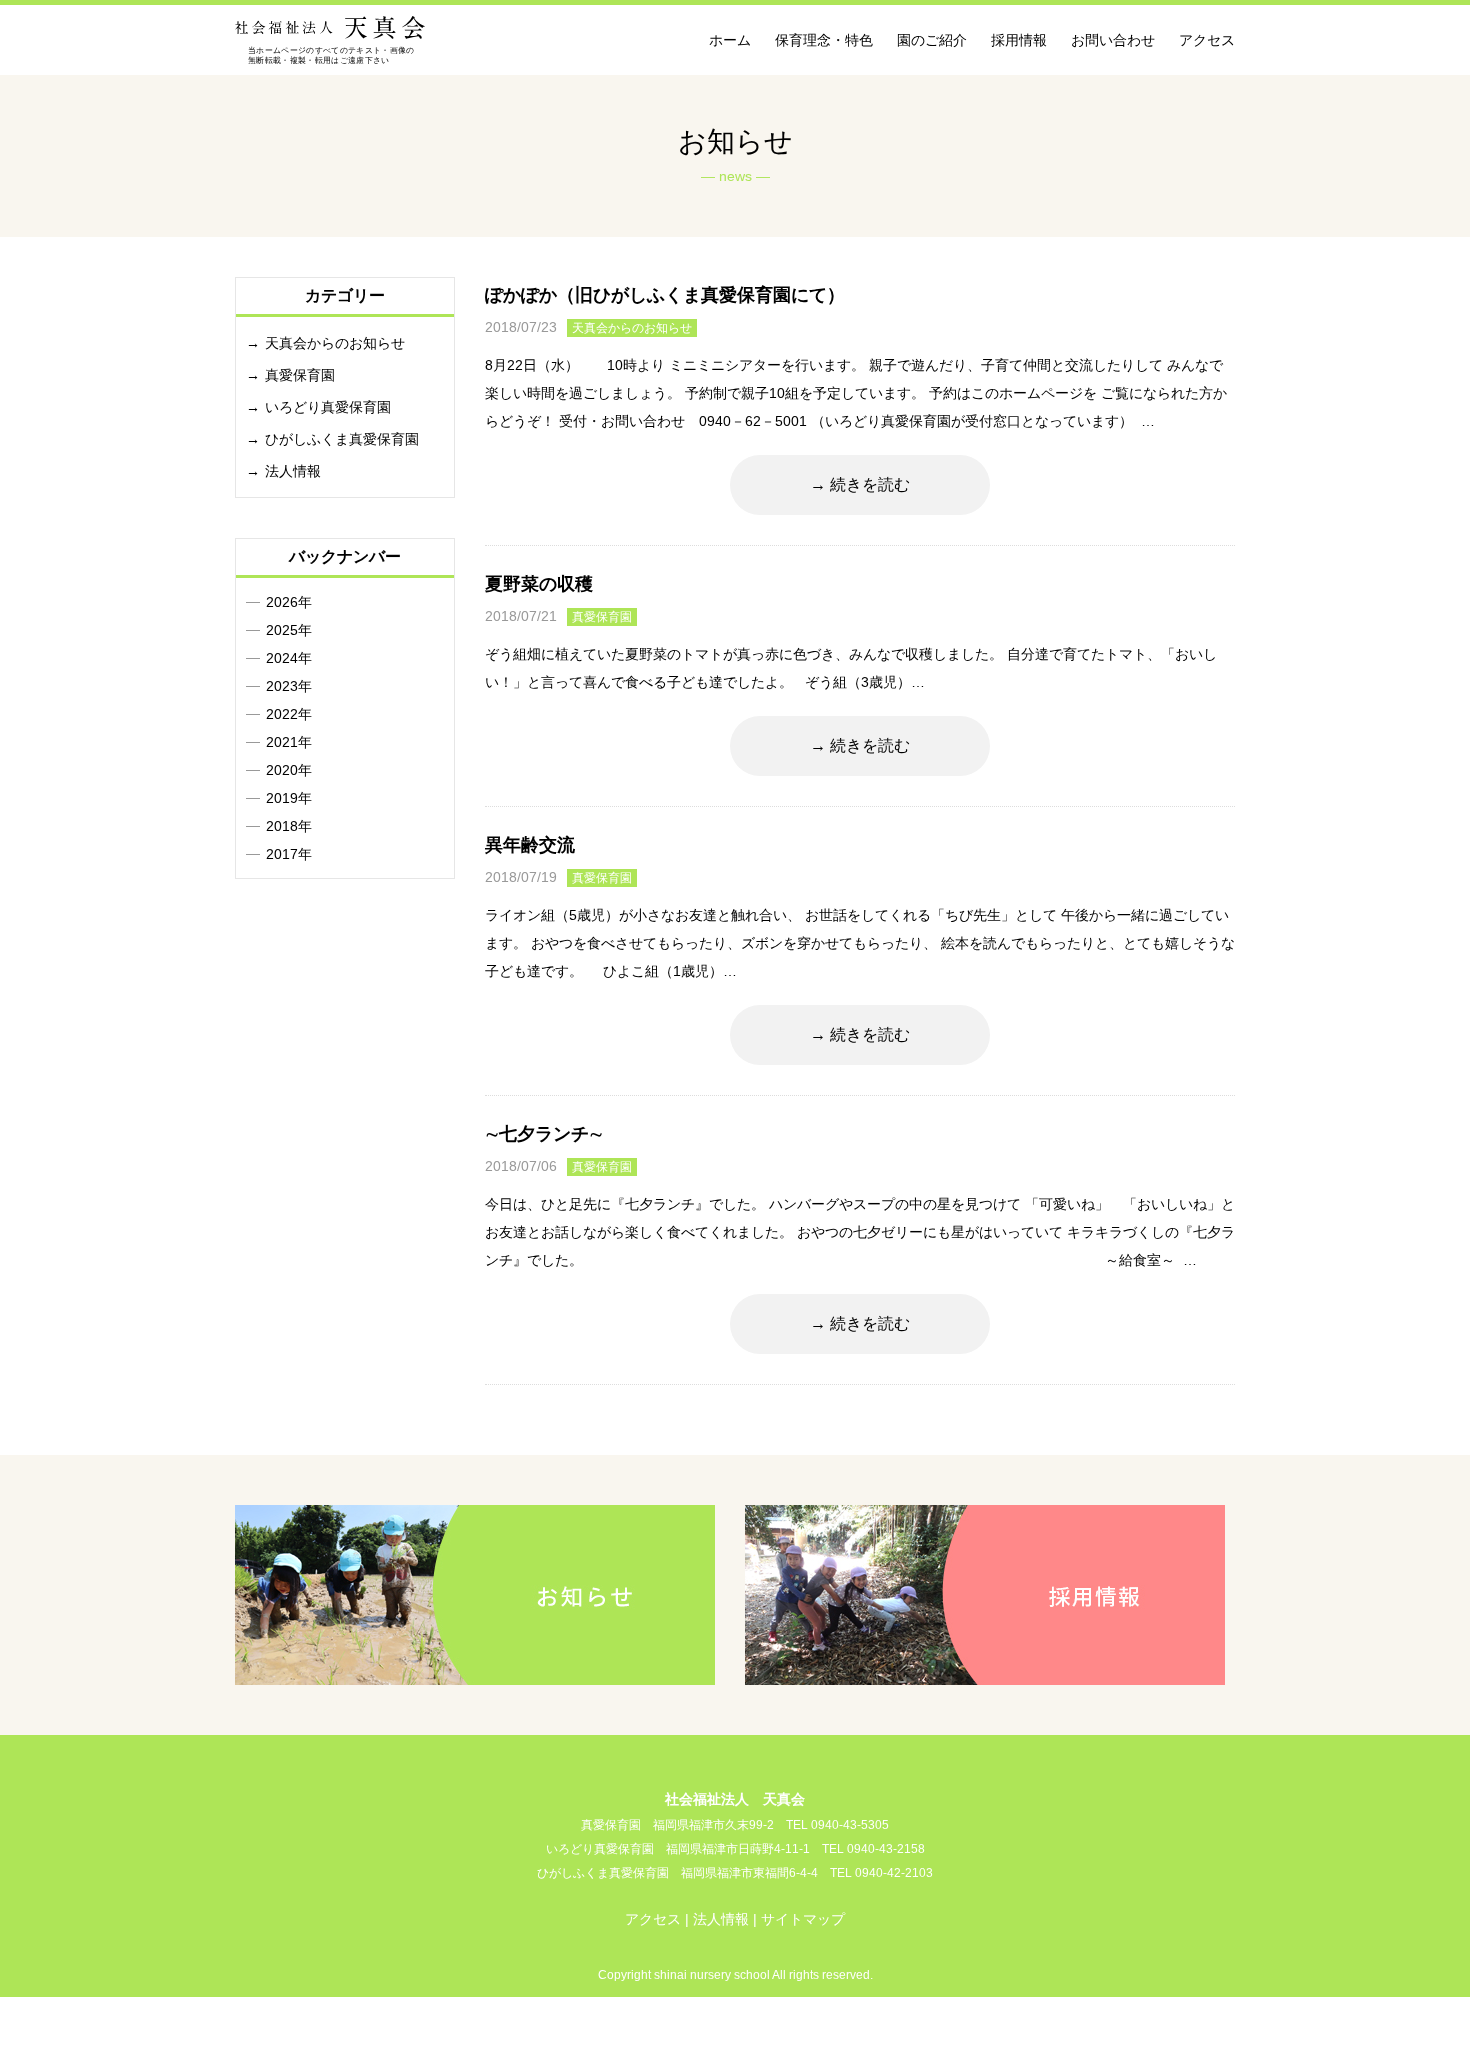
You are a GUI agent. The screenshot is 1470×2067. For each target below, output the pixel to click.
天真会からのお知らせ (632, 328)
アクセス (1207, 40)
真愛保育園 (602, 617)
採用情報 (1019, 40)
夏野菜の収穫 (539, 584)
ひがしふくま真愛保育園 (342, 439)
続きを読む (870, 484)
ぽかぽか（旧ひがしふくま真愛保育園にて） (665, 295)
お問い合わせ (1113, 40)
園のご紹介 (932, 40)
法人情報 (293, 471)
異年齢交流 (530, 845)
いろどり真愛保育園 (328, 407)
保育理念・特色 (824, 40)
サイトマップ (803, 1919)
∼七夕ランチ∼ (544, 1134)
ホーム (730, 40)
